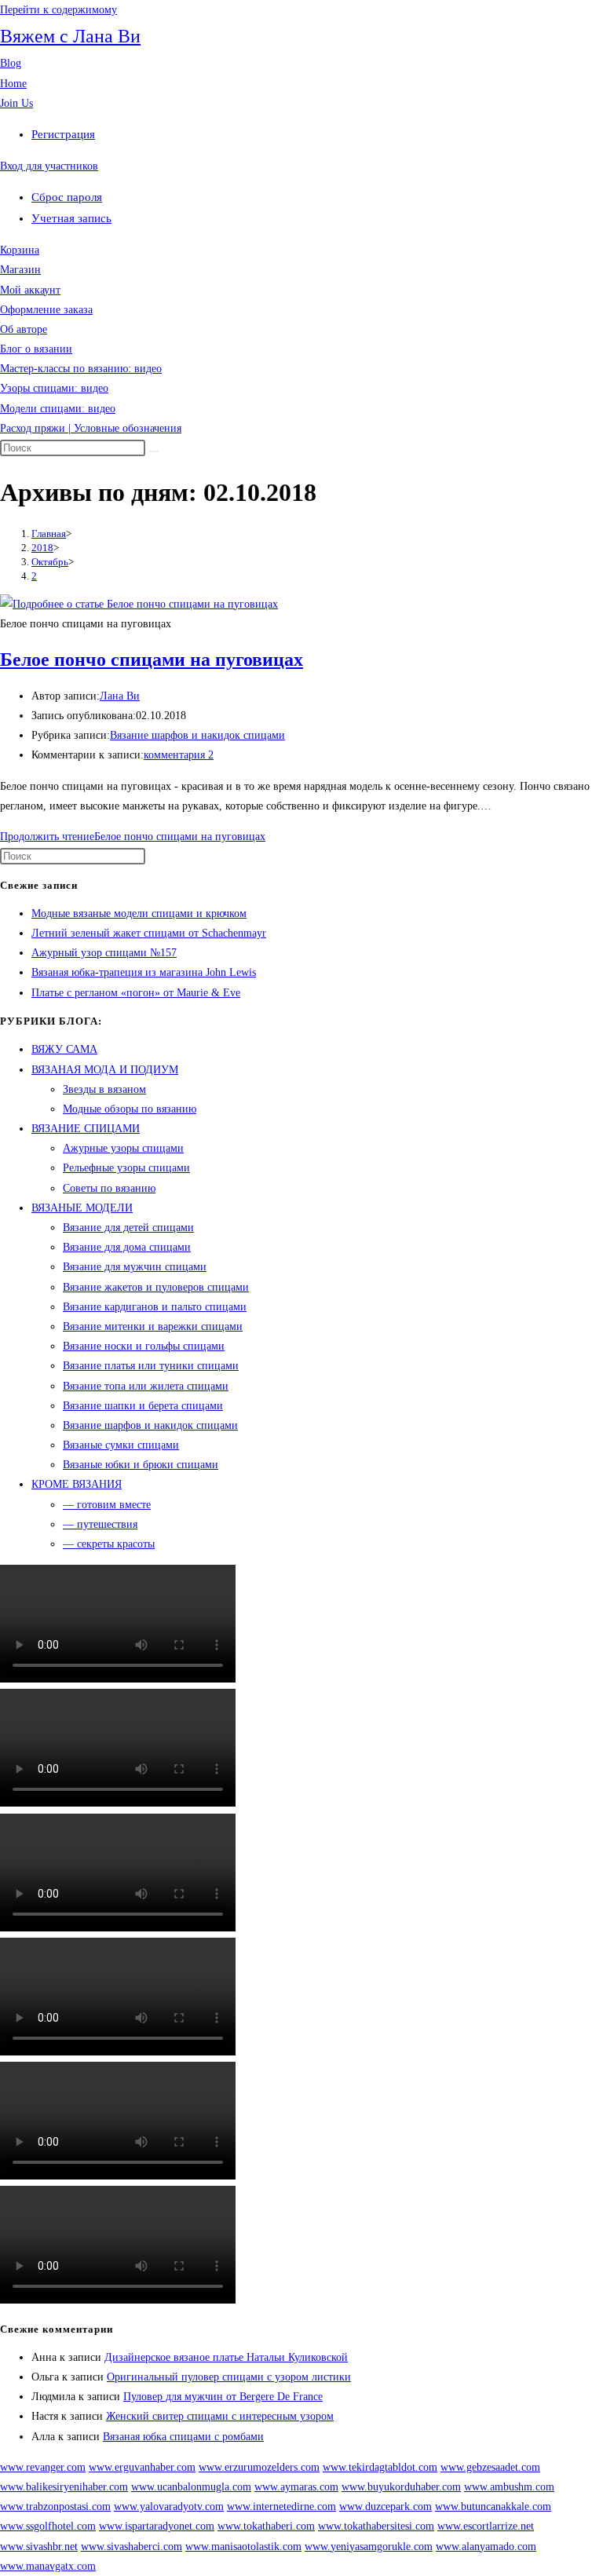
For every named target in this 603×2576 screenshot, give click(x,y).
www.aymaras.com (296, 2487)
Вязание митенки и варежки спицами (153, 1326)
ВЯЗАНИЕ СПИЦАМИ (86, 1129)
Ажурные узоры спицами (123, 1148)
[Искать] (154, 451)
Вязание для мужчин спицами (135, 1267)
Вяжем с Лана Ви (70, 36)
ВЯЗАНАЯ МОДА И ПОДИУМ (105, 1070)
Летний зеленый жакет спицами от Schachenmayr (149, 933)
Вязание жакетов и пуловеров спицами (156, 1287)
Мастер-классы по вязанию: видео (81, 369)
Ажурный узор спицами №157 (104, 953)
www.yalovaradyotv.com (169, 2507)
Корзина (20, 250)
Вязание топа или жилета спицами (146, 1386)
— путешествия (100, 1524)
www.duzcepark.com (386, 2507)
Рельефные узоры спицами (126, 1168)
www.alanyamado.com (486, 2547)
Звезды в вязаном (104, 1089)
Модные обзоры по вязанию (130, 1109)
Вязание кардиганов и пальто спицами (155, 1307)
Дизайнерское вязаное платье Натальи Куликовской (226, 2357)
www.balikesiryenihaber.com (64, 2487)
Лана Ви (120, 696)
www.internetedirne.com (281, 2507)
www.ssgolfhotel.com (48, 2526)
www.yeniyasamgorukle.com (369, 2547)
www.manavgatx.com (48, 2566)
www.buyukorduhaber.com (401, 2487)
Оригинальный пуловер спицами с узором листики (229, 2377)
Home (13, 84)
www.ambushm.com (509, 2487)
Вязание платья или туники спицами (151, 1366)
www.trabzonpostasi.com (55, 2507)
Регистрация (63, 134)
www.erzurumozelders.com (259, 2467)
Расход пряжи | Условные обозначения (91, 428)
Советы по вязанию (109, 1188)
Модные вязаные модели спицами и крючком (139, 913)
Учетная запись (71, 218)
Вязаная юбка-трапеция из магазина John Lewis (144, 972)
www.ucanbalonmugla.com (191, 2487)
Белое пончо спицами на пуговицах (152, 660)
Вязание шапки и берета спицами (143, 1406)
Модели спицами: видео (58, 409)
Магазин (20, 270)
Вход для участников (49, 166)
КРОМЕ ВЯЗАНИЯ (77, 1484)
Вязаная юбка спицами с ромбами (183, 2437)
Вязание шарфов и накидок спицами (197, 735)
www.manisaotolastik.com (243, 2547)
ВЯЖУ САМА (64, 1049)
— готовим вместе (107, 1505)
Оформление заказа (46, 310)
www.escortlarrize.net (486, 2526)
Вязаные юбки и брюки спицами (141, 1465)
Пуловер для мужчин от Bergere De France (223, 2397)
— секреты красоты (109, 1544)
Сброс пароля (67, 197)
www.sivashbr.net (39, 2547)
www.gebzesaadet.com (490, 2467)
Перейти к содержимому (58, 10)
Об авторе (24, 329)
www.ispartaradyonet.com (157, 2526)
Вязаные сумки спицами (121, 1445)
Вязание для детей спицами (128, 1228)
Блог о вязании (36, 349)
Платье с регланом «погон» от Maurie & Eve (136, 993)
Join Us (16, 103)
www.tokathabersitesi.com (376, 2526)
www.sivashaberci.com (132, 2547)
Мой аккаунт (30, 290)
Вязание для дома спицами (127, 1247)
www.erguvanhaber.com (142, 2467)
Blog (11, 63)
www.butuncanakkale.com (493, 2507)
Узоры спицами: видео (54, 388)
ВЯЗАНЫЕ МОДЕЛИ (82, 1208)
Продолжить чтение (133, 837)
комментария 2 (179, 755)
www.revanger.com (43, 2467)
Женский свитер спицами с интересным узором (220, 2416)
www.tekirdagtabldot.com (380, 2467)
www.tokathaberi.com (266, 2526)
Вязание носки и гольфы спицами (144, 1346)
